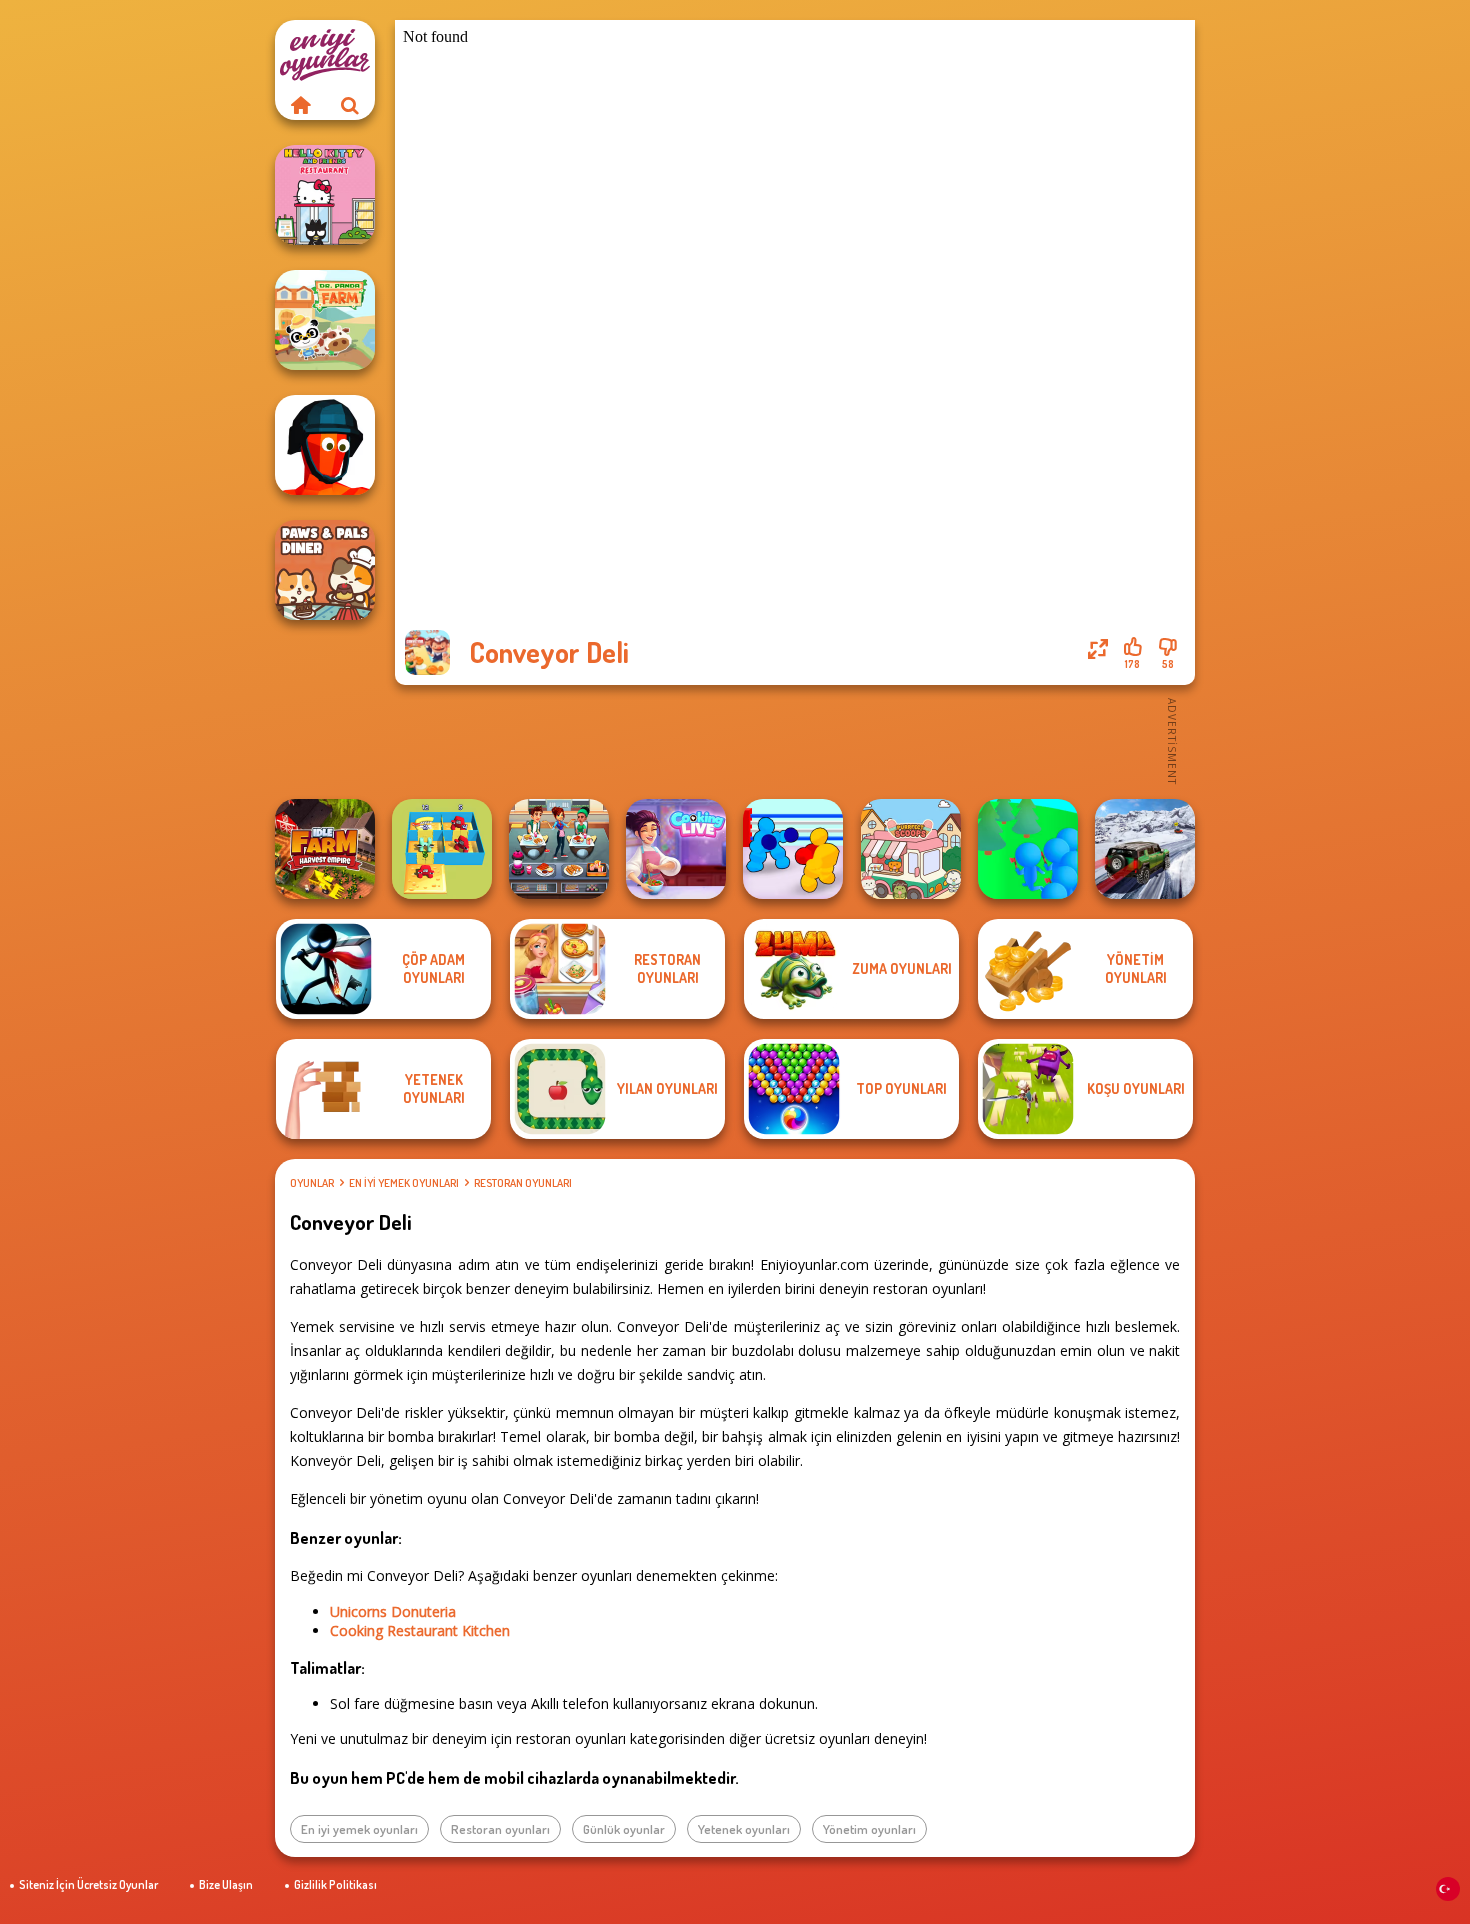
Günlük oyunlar (624, 1829)
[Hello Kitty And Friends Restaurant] (325, 195)
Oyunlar (312, 1183)
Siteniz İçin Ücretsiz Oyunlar (88, 1884)
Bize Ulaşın (226, 1884)
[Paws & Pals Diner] (325, 570)
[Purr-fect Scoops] (911, 849)
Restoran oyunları (523, 1183)
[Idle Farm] (325, 849)
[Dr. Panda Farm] (325, 320)
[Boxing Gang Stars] (793, 849)
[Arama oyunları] (350, 105)
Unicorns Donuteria (393, 1611)
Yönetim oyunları (869, 1829)
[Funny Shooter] (325, 445)
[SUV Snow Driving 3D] (1145, 849)
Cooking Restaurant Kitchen (420, 1630)
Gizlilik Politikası (335, 1884)
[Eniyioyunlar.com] (300, 105)
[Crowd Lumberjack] (1028, 849)
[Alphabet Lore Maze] (442, 849)
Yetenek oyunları (744, 1829)
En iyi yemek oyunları (404, 1183)
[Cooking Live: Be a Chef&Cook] (676, 849)
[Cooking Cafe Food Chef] (559, 849)
